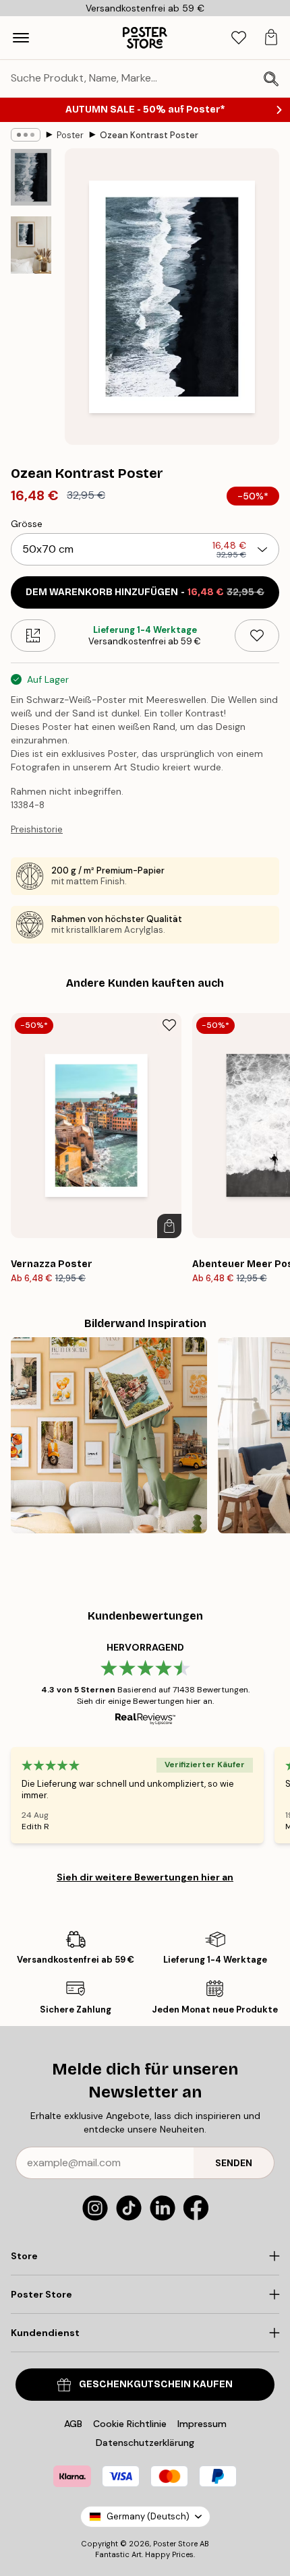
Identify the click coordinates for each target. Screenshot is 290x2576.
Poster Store (175, 2544)
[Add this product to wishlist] (257, 636)
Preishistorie (37, 829)
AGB (73, 2424)
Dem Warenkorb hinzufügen (145, 592)
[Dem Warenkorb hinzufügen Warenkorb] (169, 1226)
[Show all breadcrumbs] (26, 135)
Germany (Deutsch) (148, 2516)
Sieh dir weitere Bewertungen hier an (145, 1877)
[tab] (239, 38)
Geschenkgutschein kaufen (156, 2384)
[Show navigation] (21, 38)
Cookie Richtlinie (130, 2424)
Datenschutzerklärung (145, 2443)
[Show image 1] (31, 177)
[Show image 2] (31, 245)
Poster (70, 135)
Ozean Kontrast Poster (149, 135)
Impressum (202, 2424)
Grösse (27, 524)
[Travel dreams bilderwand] (109, 1435)
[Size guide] (33, 636)
